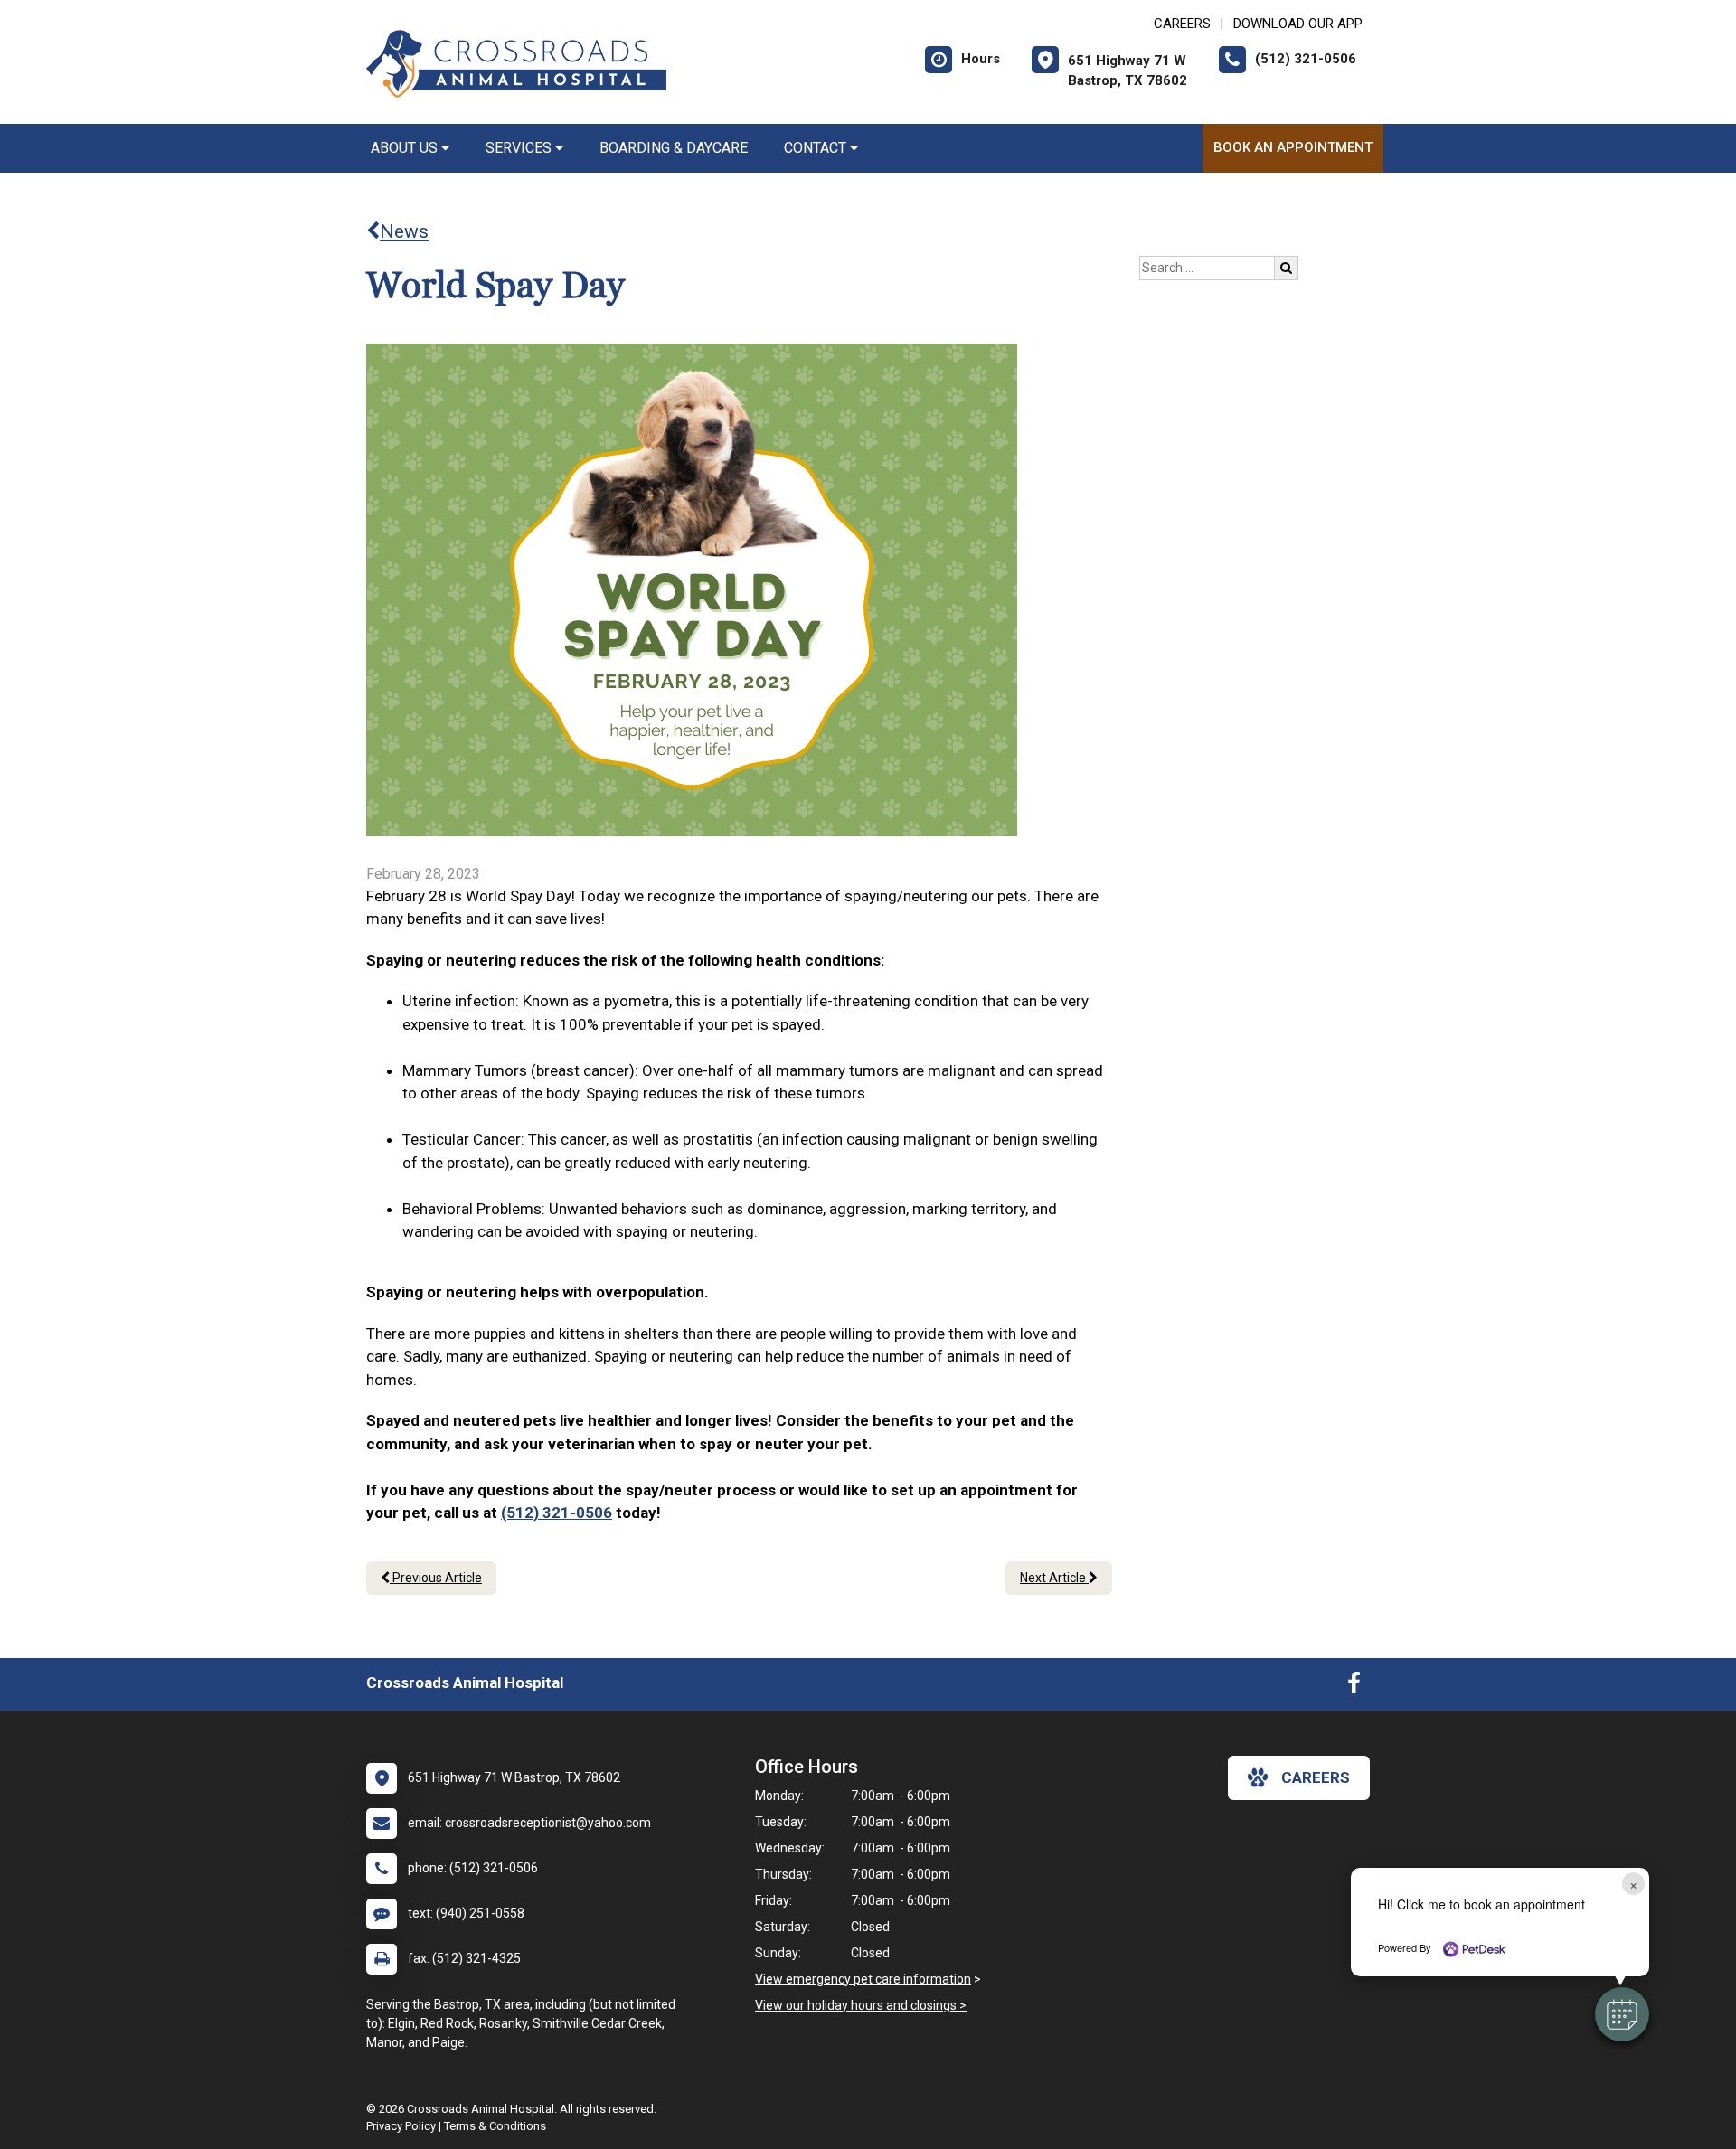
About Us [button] (406, 148)
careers (1316, 1777)
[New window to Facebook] (1354, 1687)
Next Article (1054, 1578)
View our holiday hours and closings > (861, 2005)
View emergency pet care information (863, 1979)
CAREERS (1182, 24)
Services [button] (520, 148)
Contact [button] (817, 148)
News (404, 231)
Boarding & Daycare (674, 148)
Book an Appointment (1293, 147)
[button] (1622, 2014)
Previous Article (436, 1578)
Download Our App (1298, 24)
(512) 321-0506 (557, 1513)
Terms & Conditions (495, 2126)
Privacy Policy (401, 2126)
